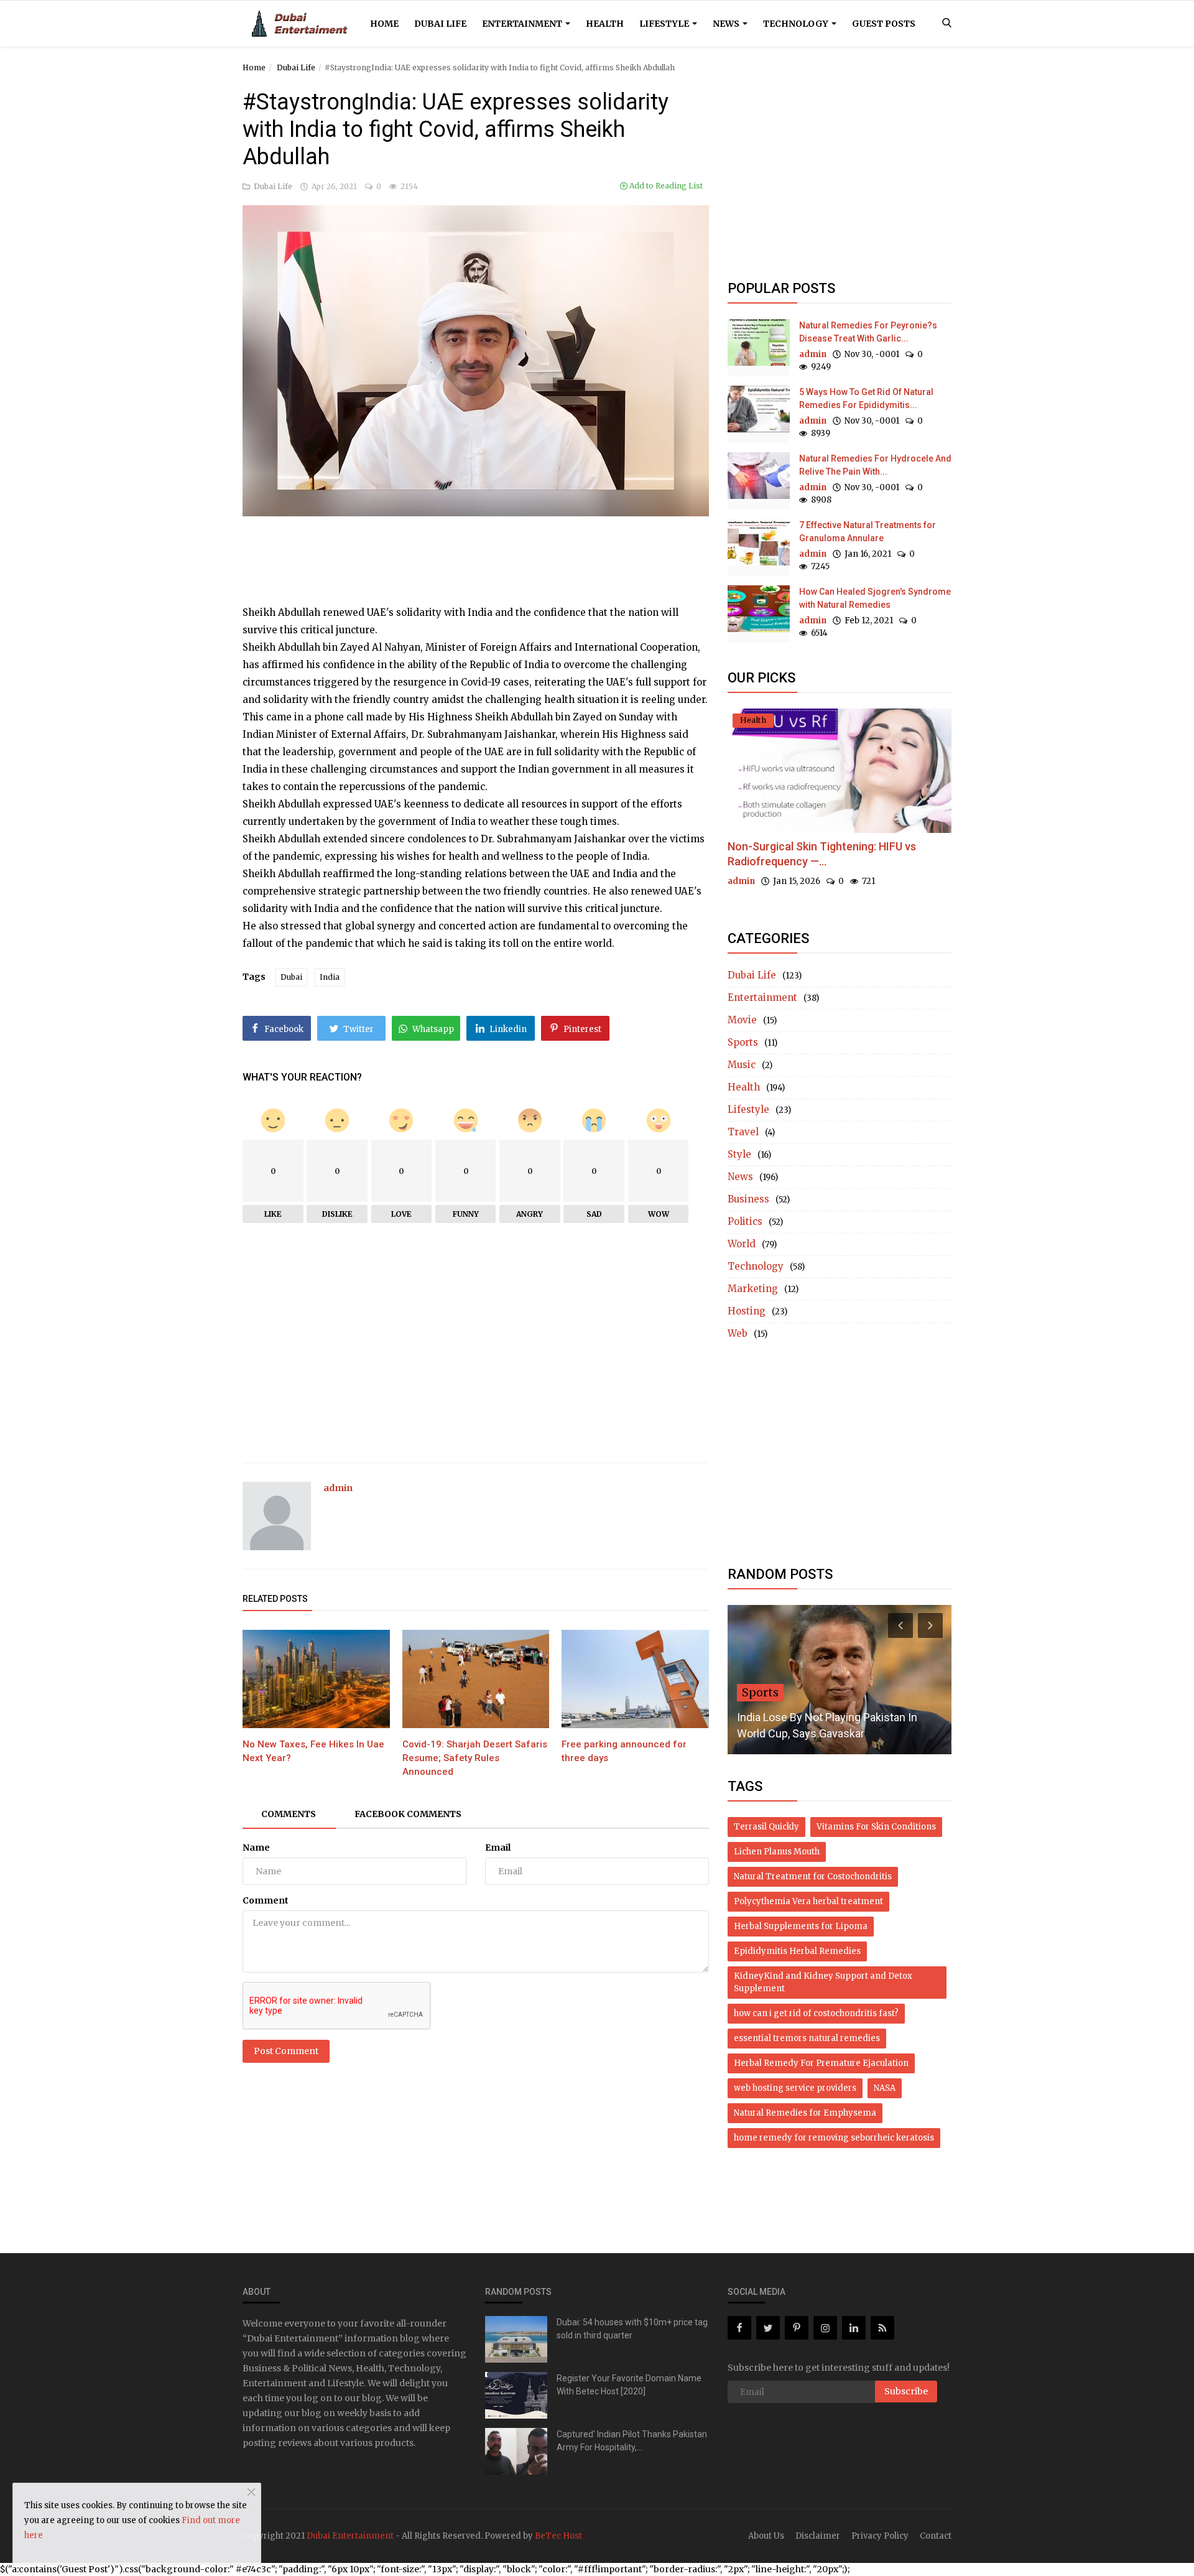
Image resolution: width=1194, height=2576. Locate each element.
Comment (266, 1900)
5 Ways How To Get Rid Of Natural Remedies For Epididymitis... (866, 398)
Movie (742, 1020)
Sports (743, 1042)
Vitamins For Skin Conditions (876, 1827)
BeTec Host (558, 2536)
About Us (766, 2536)
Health (605, 24)
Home (384, 24)
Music (742, 1065)
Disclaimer (818, 2536)
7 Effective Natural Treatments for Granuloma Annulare (868, 532)
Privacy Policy (880, 2536)
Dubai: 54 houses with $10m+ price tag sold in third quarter (632, 2329)
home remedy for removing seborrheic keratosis (834, 2138)
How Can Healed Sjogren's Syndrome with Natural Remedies (875, 598)
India (330, 977)
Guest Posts (884, 24)
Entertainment (523, 24)
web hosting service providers (795, 2088)
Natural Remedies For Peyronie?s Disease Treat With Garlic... (868, 332)
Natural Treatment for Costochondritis (813, 1876)
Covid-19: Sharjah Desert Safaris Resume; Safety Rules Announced (475, 1758)
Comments (289, 1814)
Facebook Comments (408, 1814)
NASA (885, 2088)
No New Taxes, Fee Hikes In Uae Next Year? (313, 1751)
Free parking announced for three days (624, 1751)
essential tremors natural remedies (807, 2038)
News (727, 24)
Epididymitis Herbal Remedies (797, 1951)
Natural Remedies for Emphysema (805, 2113)
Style (739, 1154)
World (742, 1244)
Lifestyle (665, 24)
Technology (797, 24)
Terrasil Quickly (766, 1827)
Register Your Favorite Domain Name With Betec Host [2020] (629, 2385)
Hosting (747, 1311)
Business (748, 1199)
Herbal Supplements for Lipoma (801, 1926)
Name (256, 1848)
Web (738, 1333)
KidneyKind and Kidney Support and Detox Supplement (823, 1982)
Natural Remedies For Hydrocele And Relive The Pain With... (875, 465)
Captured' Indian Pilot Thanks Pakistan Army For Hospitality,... (632, 2441)
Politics (745, 1221)
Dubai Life (440, 24)
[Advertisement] (476, 547)
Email (498, 1848)
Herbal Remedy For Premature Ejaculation (821, 2063)
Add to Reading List (665, 186)
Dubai (291, 977)
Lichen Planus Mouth (777, 1852)
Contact (936, 2536)
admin (338, 1488)
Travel (743, 1132)
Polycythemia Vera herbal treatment (808, 1901)
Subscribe (906, 2391)
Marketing (753, 1289)
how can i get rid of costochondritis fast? (816, 2013)
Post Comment (286, 2051)
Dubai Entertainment (350, 2536)
